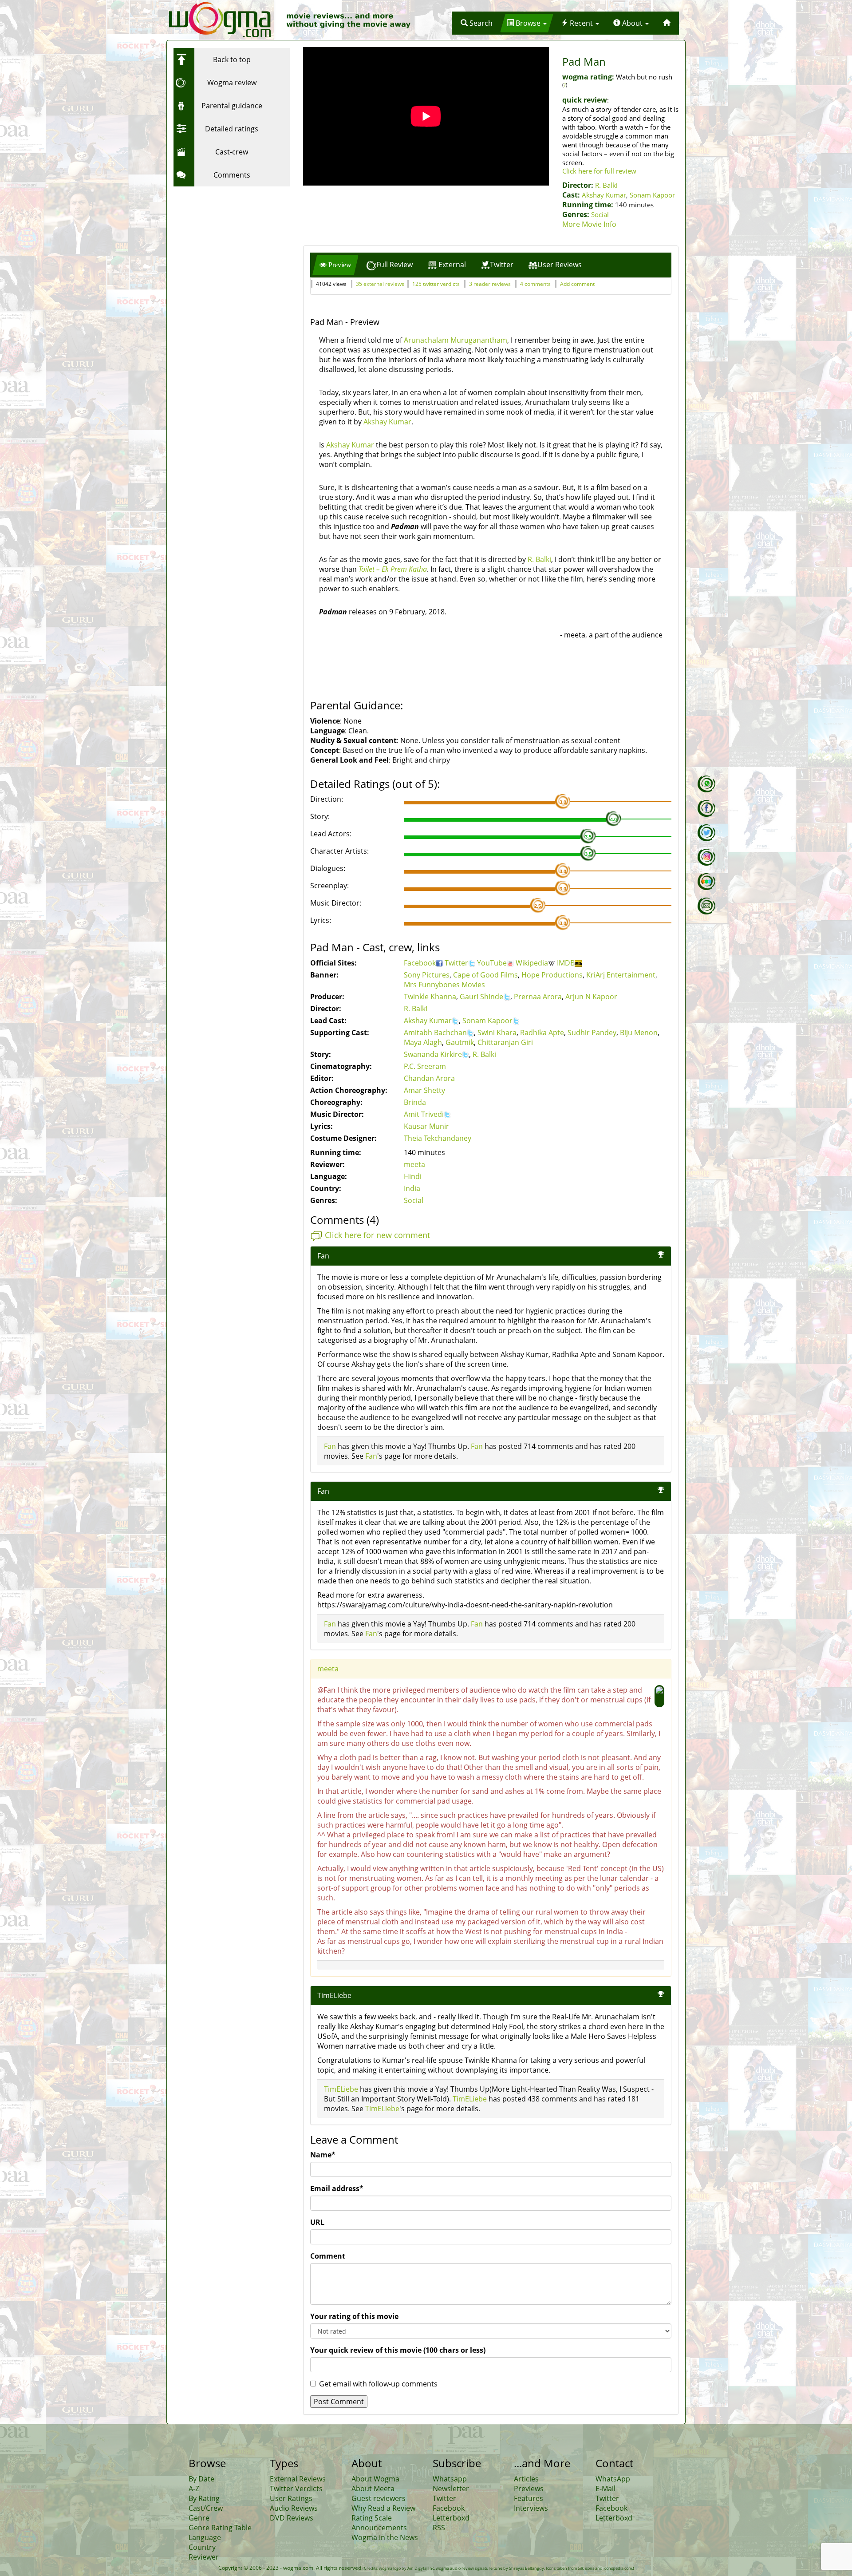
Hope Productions (552, 975)
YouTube (492, 963)
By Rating (204, 2498)
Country (202, 2547)
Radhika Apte (542, 1033)
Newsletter (451, 2489)
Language (205, 2537)
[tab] (335, 265)
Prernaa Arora (538, 997)
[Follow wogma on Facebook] (706, 808)
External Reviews (298, 2479)
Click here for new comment (377, 1235)
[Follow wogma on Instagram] (706, 857)
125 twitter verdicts (436, 284)
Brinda (415, 1102)
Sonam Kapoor (652, 195)
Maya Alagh (423, 1042)
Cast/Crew (206, 2508)
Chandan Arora (429, 1078)
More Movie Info (589, 224)
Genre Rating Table (220, 2528)
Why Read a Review (383, 2508)
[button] (477, 23)
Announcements (379, 2528)
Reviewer (204, 2557)
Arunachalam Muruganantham (456, 340)
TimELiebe (334, 1995)
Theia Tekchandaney (438, 1138)
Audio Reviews (294, 2508)
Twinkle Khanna (430, 997)
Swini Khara (497, 1033)
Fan (330, 1446)
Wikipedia (532, 963)
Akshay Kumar (604, 195)
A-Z (194, 2489)
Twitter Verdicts (296, 2489)
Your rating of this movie (354, 2316)
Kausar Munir (426, 1126)
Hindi (413, 1176)
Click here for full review (599, 171)
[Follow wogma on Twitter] (706, 833)
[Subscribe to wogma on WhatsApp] (706, 784)
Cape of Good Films (485, 975)
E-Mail (605, 2489)
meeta (414, 1164)
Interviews (531, 2508)
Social (600, 214)
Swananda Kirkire (433, 1054)
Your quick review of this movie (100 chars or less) (398, 2350)
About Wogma (375, 2479)
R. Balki (606, 185)
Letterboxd (451, 2518)
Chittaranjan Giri (505, 1042)
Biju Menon (639, 1033)
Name (323, 2155)
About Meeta (373, 2489)
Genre (199, 2518)
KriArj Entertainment (621, 975)
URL (317, 2222)
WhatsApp (613, 2479)
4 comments (535, 284)
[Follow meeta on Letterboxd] (706, 882)
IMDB (566, 963)
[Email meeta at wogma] (706, 906)
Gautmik (460, 1042)
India (412, 1188)
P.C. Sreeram (425, 1066)
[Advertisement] (229, 246)
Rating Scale (372, 2518)
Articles (526, 2479)
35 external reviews (380, 284)
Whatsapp (450, 2479)
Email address (337, 2188)
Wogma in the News (385, 2537)
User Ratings (291, 2498)
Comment (328, 2256)
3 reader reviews (490, 284)
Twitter (456, 963)
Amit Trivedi (424, 1114)
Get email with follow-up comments (378, 2384)
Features (529, 2498)
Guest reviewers (379, 2498)
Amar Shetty (424, 1090)
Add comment (577, 284)
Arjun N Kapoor (591, 997)
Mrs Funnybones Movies (444, 985)
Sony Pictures (427, 975)
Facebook (420, 963)
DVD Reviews (292, 2518)
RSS (439, 2528)
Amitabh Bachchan (435, 1033)
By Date (201, 2479)
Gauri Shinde (481, 997)
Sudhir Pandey (592, 1033)
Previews (529, 2489)
